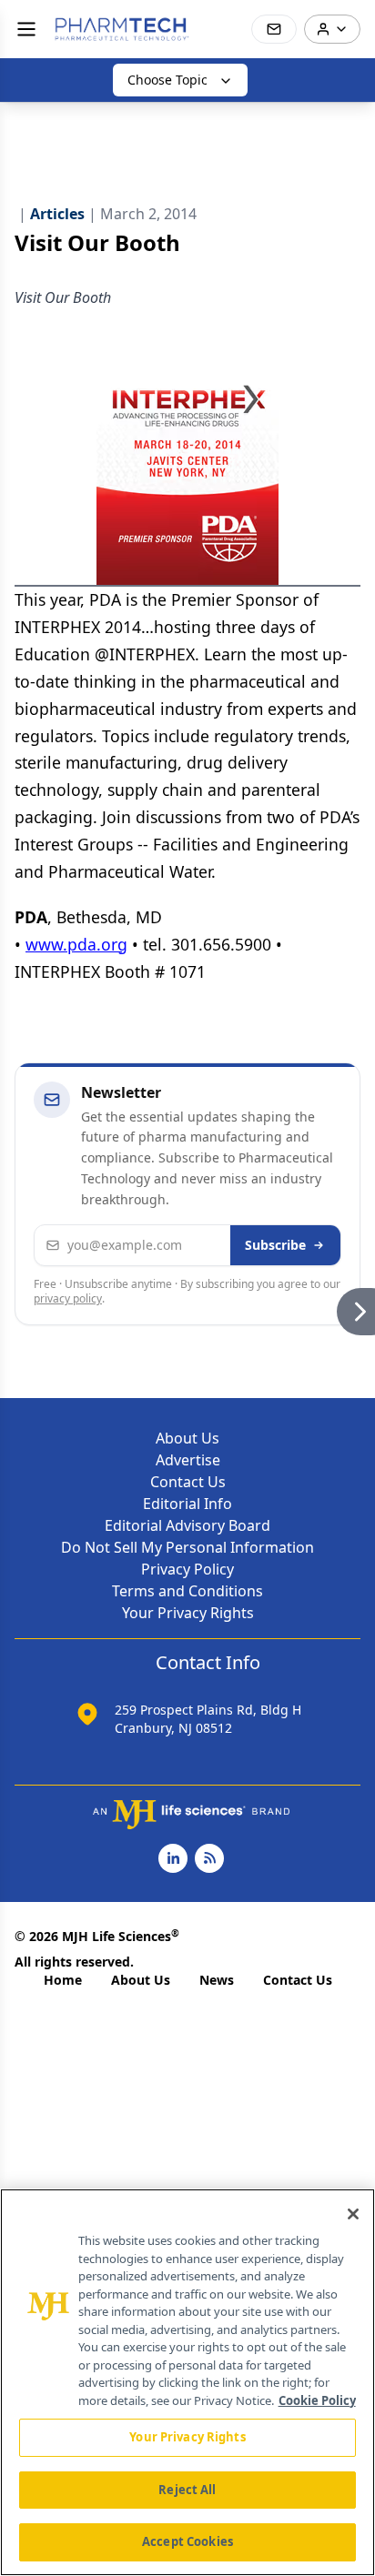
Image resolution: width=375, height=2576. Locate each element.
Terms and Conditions (187, 1591)
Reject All (187, 2490)
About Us (187, 1438)
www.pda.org (76, 944)
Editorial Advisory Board (187, 1525)
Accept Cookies (187, 2541)
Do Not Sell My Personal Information (187, 1547)
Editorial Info (187, 1504)
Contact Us (188, 1482)
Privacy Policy (187, 1569)
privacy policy (68, 1298)
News (217, 1980)
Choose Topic (167, 80)
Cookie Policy (317, 2400)
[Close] (353, 2214)
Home (63, 1980)
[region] (187, 2382)
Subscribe (275, 1245)
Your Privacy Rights (188, 1613)
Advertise (188, 1460)
